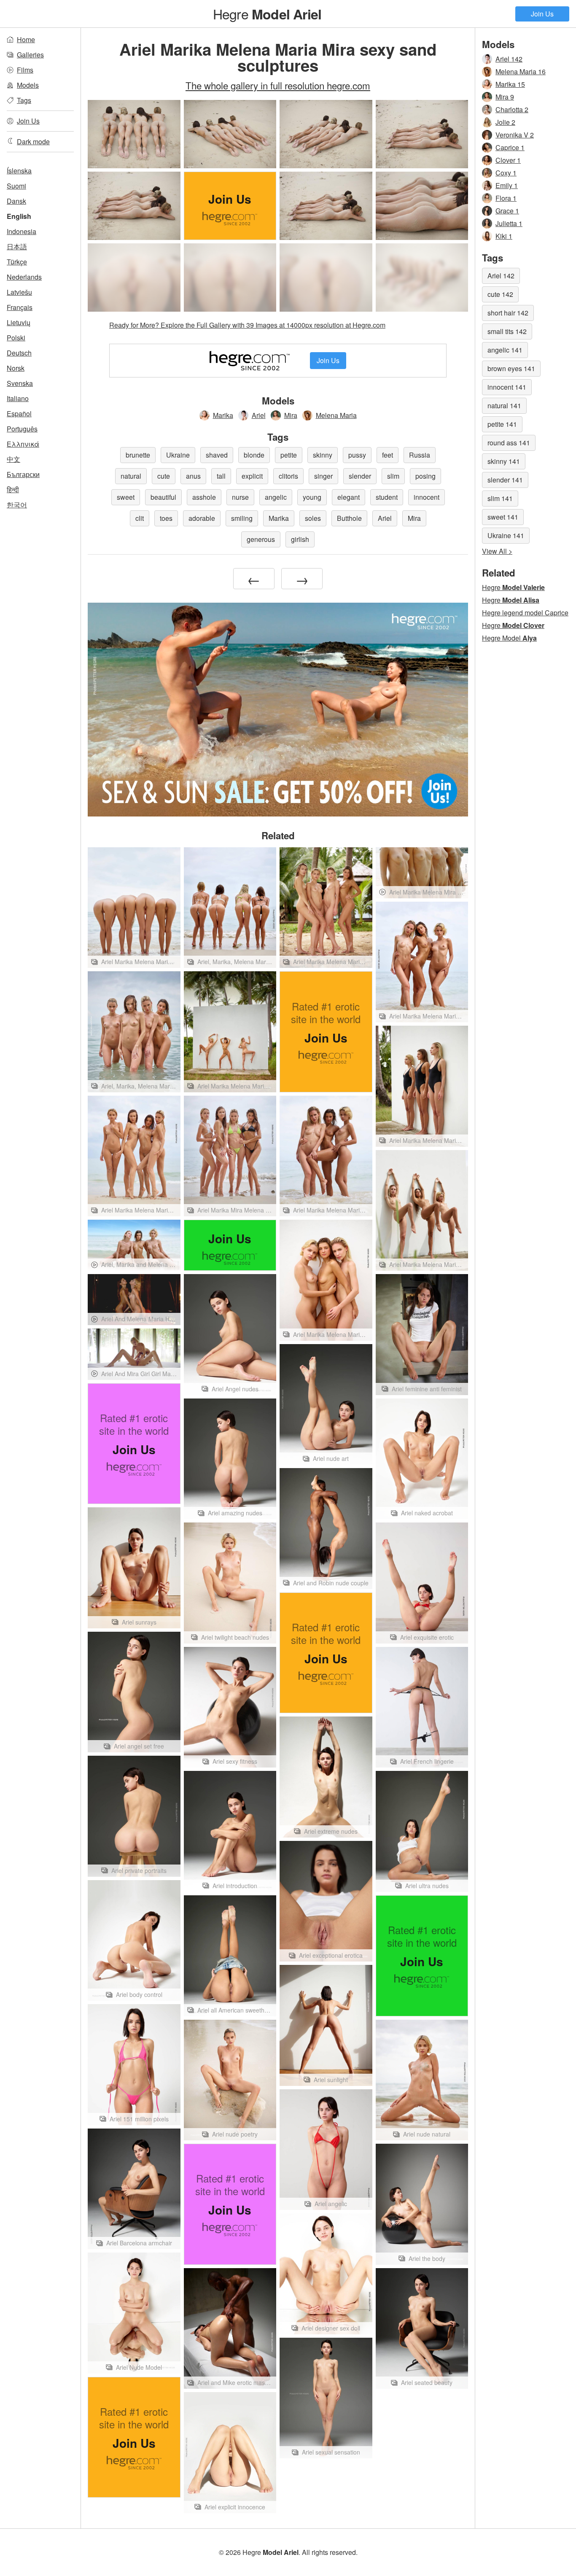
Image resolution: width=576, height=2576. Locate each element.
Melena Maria (336, 415)
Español (19, 414)
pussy (357, 455)
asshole (204, 497)
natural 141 (504, 406)
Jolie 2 (505, 122)
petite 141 (502, 424)
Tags (24, 100)
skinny (323, 455)
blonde (254, 455)
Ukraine (178, 455)
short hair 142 (508, 313)
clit (140, 518)
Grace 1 (507, 211)
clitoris (288, 476)
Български (23, 474)
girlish (300, 539)
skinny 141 (504, 461)
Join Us (542, 14)
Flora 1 (506, 198)
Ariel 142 (509, 59)
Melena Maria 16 (521, 71)
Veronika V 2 (515, 135)
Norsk (16, 368)
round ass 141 (509, 443)
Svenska (20, 383)
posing (425, 476)
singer (323, 476)
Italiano (18, 398)
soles (313, 518)
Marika (223, 415)
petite (289, 455)
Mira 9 (505, 97)
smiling (242, 518)
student (387, 497)
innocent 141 (507, 387)
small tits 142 (507, 331)
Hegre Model (509, 638)
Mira (291, 415)
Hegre (267, 13)
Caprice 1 (510, 147)
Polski (16, 338)
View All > (497, 551)
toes (166, 518)
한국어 (17, 505)
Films (25, 70)
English (19, 216)
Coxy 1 (506, 173)
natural (131, 476)
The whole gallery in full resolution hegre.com (278, 85)
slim (393, 476)
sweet (126, 497)
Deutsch (19, 353)
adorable (202, 518)
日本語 (17, 247)
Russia (420, 455)
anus (193, 476)
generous (261, 539)
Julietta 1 (509, 223)
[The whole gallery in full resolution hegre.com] (134, 278)
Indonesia (22, 231)
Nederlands (24, 277)
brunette (138, 455)
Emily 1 (507, 185)
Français (20, 307)
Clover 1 (508, 160)
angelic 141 (505, 350)
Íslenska (19, 171)
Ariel (259, 415)
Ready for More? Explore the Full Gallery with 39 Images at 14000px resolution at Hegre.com (247, 325)
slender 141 (505, 480)
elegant (349, 497)
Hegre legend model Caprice (525, 613)
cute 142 (500, 294)
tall (221, 476)
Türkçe (17, 262)
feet (388, 455)
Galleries (30, 55)
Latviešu (19, 292)
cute (164, 476)
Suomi (16, 186)
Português (22, 429)
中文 (13, 459)
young (312, 497)
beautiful (163, 497)
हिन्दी (13, 489)
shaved (217, 455)
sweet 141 (503, 517)
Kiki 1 (504, 236)
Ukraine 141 (506, 535)
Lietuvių (19, 322)
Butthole (349, 518)
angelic (276, 497)
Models (28, 85)
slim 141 (500, 498)
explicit (252, 476)
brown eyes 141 (511, 368)
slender (360, 476)
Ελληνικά (23, 444)
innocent (427, 497)
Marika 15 (510, 84)
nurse (240, 497)
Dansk (16, 201)
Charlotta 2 (512, 109)
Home (26, 39)
